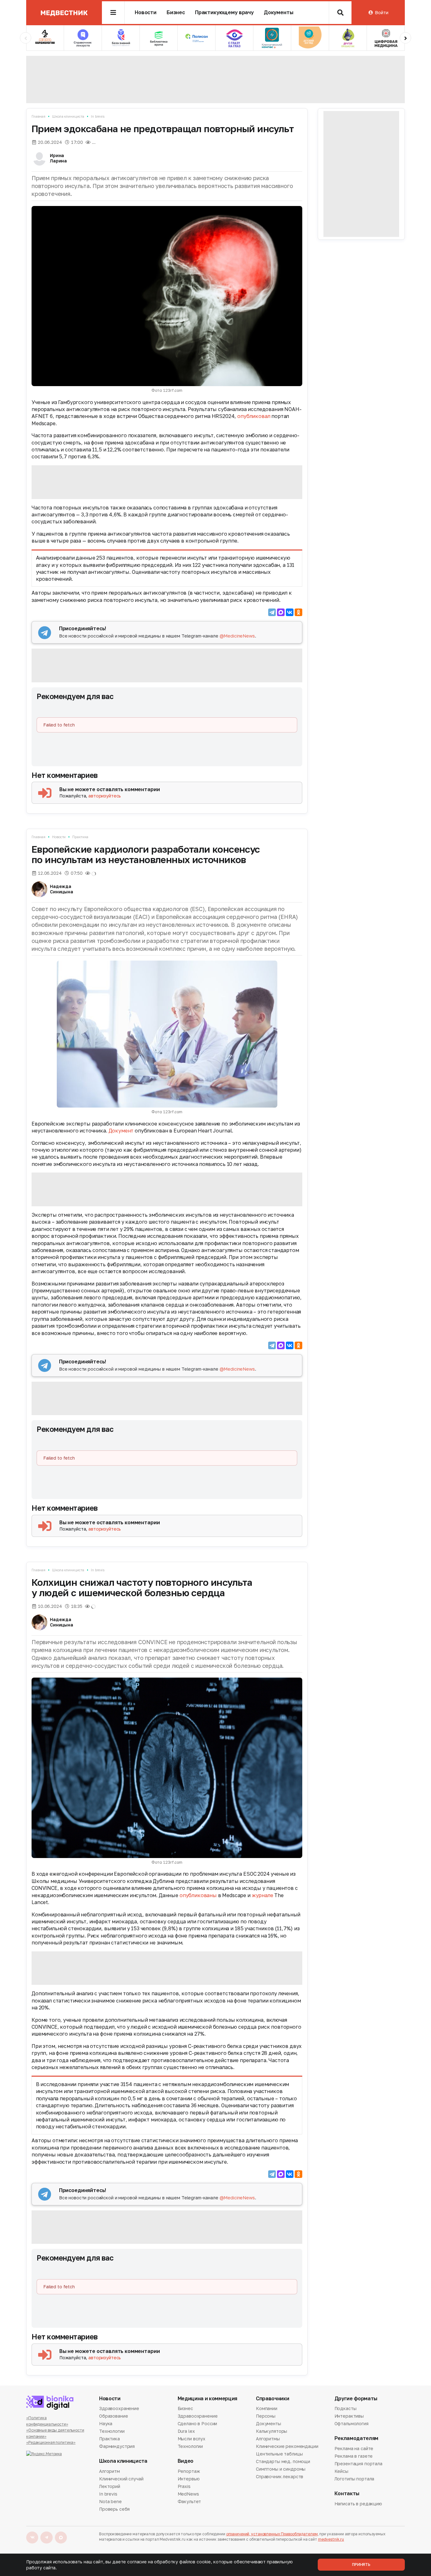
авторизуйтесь (105, 796)
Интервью (189, 2479)
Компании (267, 2409)
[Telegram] (272, 612)
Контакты (347, 2494)
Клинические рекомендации (287, 2446)
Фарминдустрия (117, 2446)
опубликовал (254, 416)
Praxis (184, 2486)
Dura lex (186, 2431)
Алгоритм (109, 2472)
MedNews (188, 2494)
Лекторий (110, 2486)
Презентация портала (358, 2464)
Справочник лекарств (280, 2476)
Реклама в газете (354, 2456)
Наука (106, 2423)
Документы (279, 12)
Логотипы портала (354, 2479)
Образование (113, 2416)
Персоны (266, 2416)
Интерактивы (349, 2416)
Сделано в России (198, 2423)
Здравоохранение (119, 2409)
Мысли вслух (192, 2439)
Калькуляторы (272, 2431)
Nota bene (110, 2501)
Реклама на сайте (354, 2449)
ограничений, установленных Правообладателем (272, 2534)
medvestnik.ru (331, 2539)
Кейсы (341, 2471)
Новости (146, 12)
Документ (121, 1131)
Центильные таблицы (279, 2454)
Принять (361, 2564)
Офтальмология (351, 2423)
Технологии (112, 2431)
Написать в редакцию (358, 2504)
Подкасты (345, 2409)
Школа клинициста (68, 116)
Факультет (189, 2501)
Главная (38, 116)
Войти (381, 12)
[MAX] (281, 612)
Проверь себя (114, 2509)
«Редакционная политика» (51, 2442)
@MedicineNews (237, 636)
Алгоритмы (268, 2439)
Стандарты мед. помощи (283, 2461)
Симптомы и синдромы (281, 2469)
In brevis (98, 116)
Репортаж (189, 2472)
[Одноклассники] (298, 612)
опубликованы (198, 1895)
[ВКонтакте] (290, 612)
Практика (80, 837)
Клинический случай (121, 2479)
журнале (263, 1895)
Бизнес (176, 12)
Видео (186, 2461)
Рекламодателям (357, 2438)
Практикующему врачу (224, 12)
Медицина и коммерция (208, 2399)
